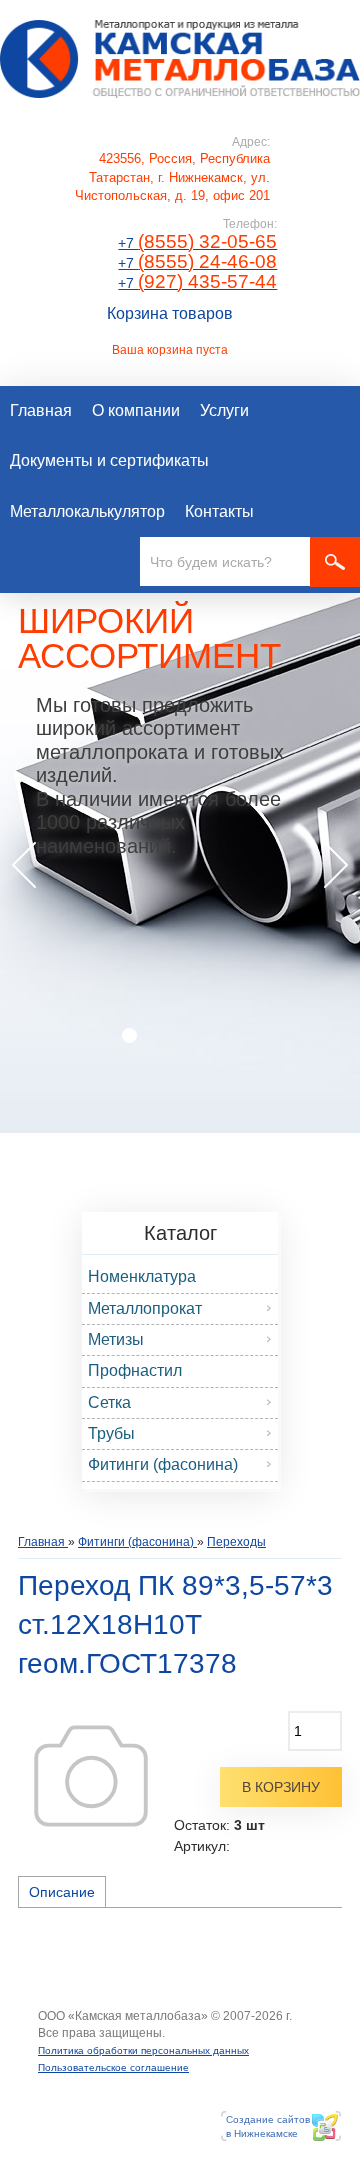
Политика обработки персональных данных (143, 2050)
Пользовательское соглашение (113, 2067)
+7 (197, 243)
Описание (62, 1892)
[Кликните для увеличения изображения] (91, 1776)
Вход (180, 2033)
